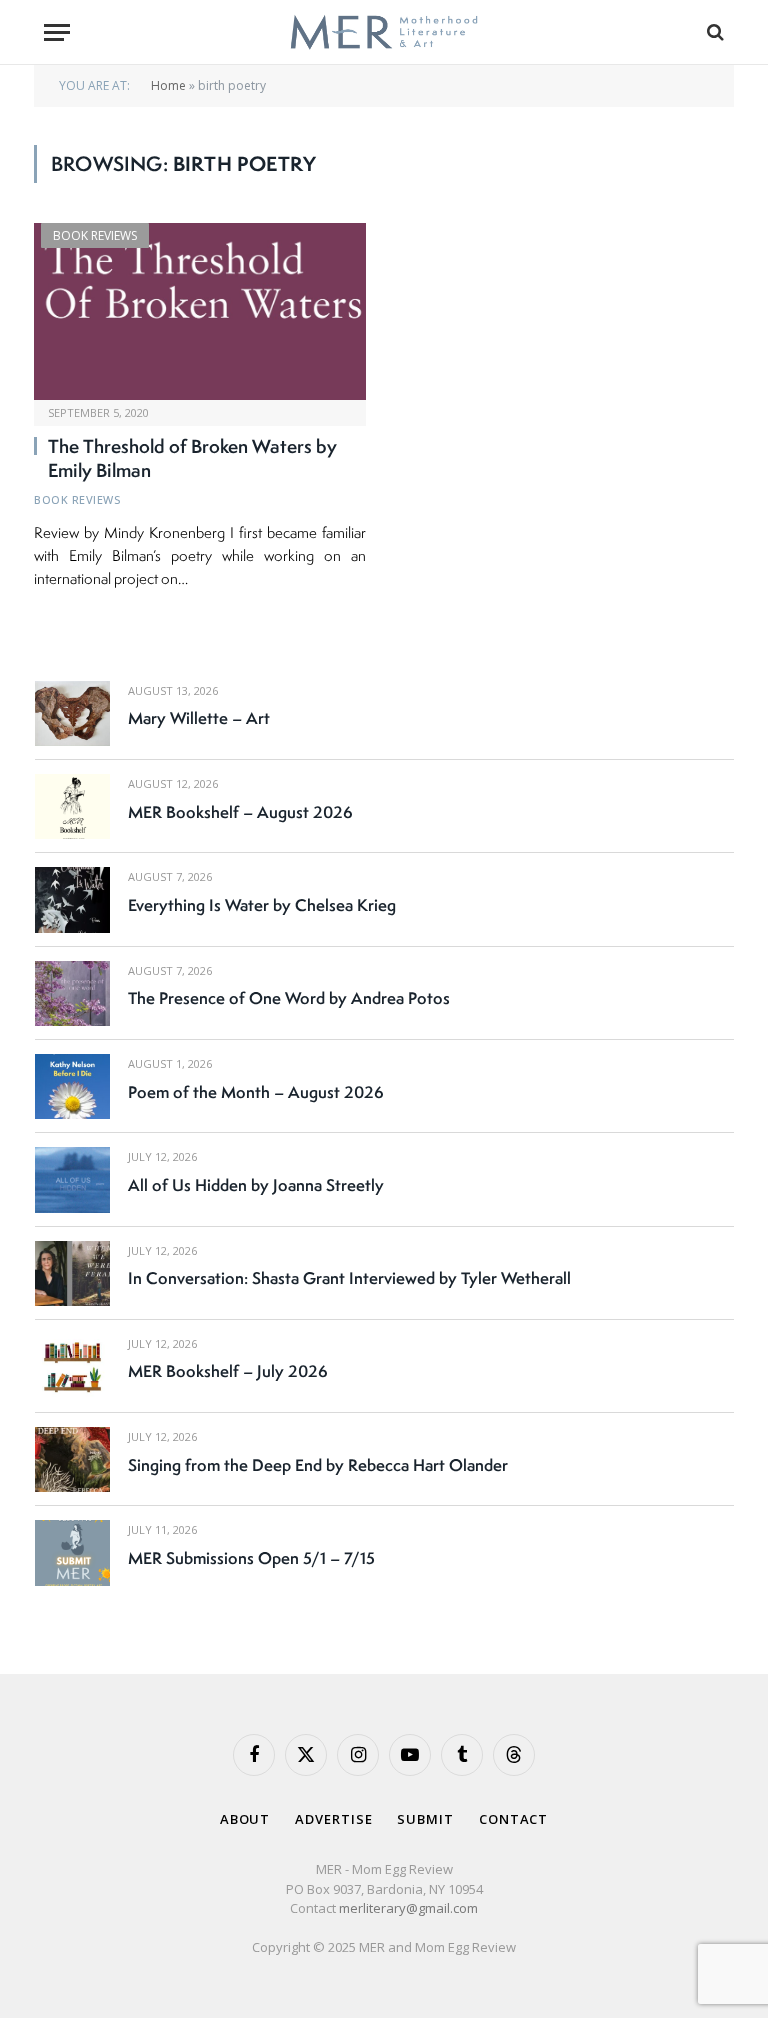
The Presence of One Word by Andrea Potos (289, 998)
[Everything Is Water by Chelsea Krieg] (72, 899)
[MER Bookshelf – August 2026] (72, 806)
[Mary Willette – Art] (72, 713)
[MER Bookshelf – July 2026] (72, 1366)
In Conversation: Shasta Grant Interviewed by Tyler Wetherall (349, 1278)
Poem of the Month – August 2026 (256, 1092)
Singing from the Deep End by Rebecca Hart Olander (318, 1465)
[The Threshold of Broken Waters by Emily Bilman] (200, 311)
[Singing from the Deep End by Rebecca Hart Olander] (72, 1459)
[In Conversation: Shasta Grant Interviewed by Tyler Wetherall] (72, 1273)
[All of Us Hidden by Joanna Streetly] (72, 1179)
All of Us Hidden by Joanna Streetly (256, 1185)
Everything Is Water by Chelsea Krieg (262, 905)
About (245, 1819)
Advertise (333, 1819)
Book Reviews (95, 235)
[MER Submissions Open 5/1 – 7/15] (72, 1552)
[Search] (713, 32)
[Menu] (57, 32)
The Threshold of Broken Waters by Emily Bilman (192, 459)
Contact (513, 1819)
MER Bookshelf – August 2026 (240, 812)
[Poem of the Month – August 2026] (72, 1086)
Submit (425, 1819)
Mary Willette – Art (199, 718)
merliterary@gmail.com (408, 1908)
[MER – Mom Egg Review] (383, 32)
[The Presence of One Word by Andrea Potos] (72, 993)
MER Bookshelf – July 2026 (228, 1371)
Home (168, 85)
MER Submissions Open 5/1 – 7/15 (251, 1558)
